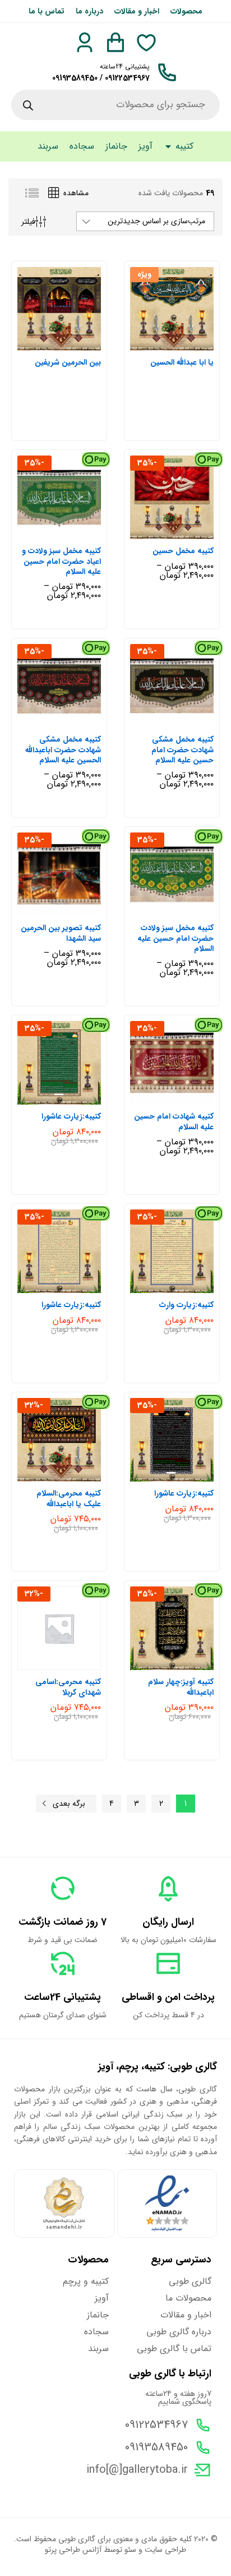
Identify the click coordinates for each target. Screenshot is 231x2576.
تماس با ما (47, 11)
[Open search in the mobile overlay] (115, 105)
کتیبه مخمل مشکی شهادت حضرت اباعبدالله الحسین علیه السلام (63, 750)
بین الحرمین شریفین (68, 362)
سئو (130, 2550)
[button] (71, 1098)
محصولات (186, 11)
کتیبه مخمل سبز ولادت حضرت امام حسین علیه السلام (175, 938)
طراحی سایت (165, 2550)
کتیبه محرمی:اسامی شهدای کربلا (68, 1687)
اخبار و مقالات (137, 11)
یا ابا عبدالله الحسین (182, 362)
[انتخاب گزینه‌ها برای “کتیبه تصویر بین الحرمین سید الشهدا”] (71, 909)
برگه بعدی (69, 1804)
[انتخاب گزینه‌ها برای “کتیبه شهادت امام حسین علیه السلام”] (183, 1098)
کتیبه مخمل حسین (183, 551)
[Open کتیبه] (168, 146)
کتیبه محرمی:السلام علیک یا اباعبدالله (69, 1498)
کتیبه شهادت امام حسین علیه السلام (174, 1121)
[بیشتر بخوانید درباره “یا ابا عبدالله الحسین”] (183, 344)
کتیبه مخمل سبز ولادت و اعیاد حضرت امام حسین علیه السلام (61, 561)
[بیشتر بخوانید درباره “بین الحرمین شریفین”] (71, 344)
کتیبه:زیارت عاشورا (71, 1116)
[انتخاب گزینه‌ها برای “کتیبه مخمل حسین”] (183, 532)
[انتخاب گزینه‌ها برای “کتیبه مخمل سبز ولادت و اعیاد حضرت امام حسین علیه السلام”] (71, 532)
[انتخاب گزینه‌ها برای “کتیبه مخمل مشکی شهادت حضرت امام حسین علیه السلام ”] (183, 721)
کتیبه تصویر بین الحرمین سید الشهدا (61, 933)
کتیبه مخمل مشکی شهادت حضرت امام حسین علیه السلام (182, 750)
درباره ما (89, 11)
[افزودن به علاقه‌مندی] (161, 344)
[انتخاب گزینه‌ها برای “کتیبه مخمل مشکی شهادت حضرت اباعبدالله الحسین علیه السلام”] (71, 721)
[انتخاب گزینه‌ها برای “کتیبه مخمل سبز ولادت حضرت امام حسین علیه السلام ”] (183, 909)
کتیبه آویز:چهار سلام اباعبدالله (181, 1687)
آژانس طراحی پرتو (73, 2550)
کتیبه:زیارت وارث (186, 1305)
